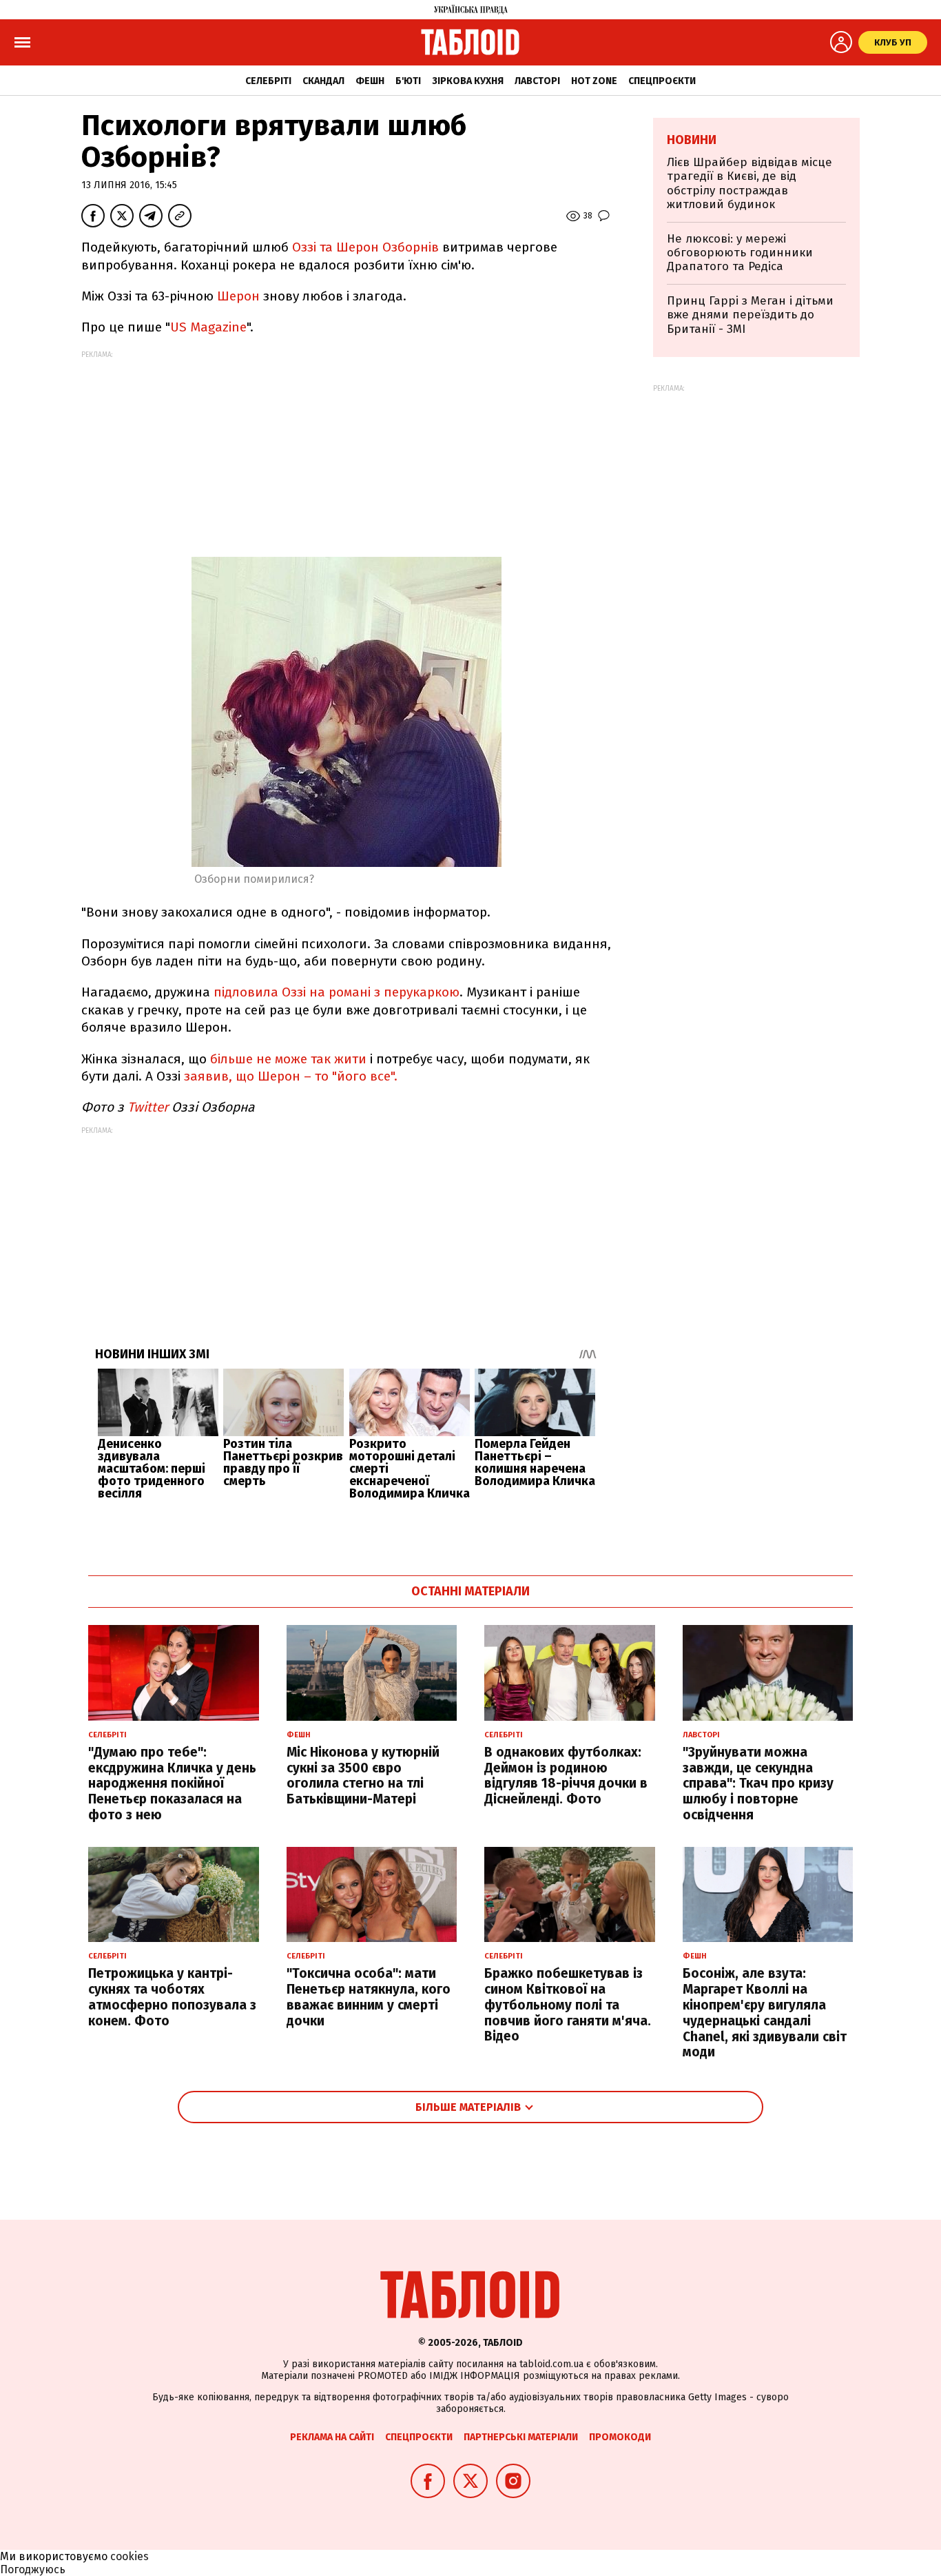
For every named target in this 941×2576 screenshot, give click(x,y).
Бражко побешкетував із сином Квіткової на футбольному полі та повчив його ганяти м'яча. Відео (568, 2005)
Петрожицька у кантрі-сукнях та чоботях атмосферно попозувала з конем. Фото (172, 1997)
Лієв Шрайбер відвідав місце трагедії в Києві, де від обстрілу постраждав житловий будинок (749, 183)
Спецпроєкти (662, 81)
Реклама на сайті (332, 2437)
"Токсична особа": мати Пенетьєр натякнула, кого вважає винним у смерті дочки (369, 1997)
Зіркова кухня (468, 81)
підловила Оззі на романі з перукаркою (337, 992)
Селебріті (268, 81)
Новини (692, 140)
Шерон (238, 296)
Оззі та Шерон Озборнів (365, 247)
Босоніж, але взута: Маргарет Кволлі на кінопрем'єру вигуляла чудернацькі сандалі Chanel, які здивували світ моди (765, 2013)
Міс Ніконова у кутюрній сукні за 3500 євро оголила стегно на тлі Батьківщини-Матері (363, 1776)
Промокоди (620, 2437)
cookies (130, 2556)
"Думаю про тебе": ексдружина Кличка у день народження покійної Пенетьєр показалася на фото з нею (172, 1783)
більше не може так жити (288, 1059)
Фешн (370, 81)
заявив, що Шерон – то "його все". (291, 1076)
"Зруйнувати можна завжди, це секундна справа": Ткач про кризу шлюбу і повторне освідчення (758, 1783)
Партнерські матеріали (521, 2437)
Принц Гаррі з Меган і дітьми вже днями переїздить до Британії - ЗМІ (750, 315)
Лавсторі (537, 81)
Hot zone (594, 81)
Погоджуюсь (33, 2569)
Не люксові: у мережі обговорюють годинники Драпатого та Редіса (740, 253)
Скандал (323, 81)
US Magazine (208, 327)
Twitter (148, 1107)
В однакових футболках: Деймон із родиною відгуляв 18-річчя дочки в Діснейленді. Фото (566, 1776)
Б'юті (408, 81)
